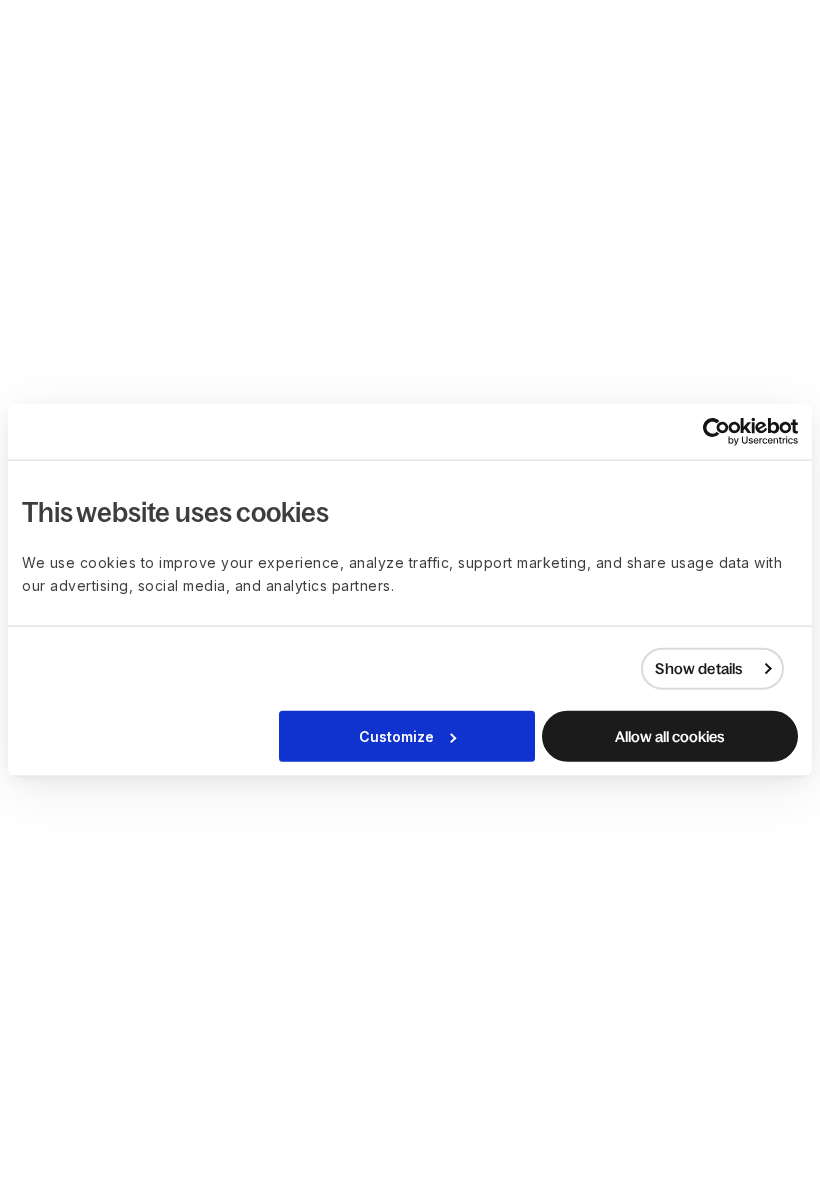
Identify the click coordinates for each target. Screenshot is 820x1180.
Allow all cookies (669, 735)
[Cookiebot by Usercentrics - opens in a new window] (710, 432)
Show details (698, 668)
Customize (396, 735)
